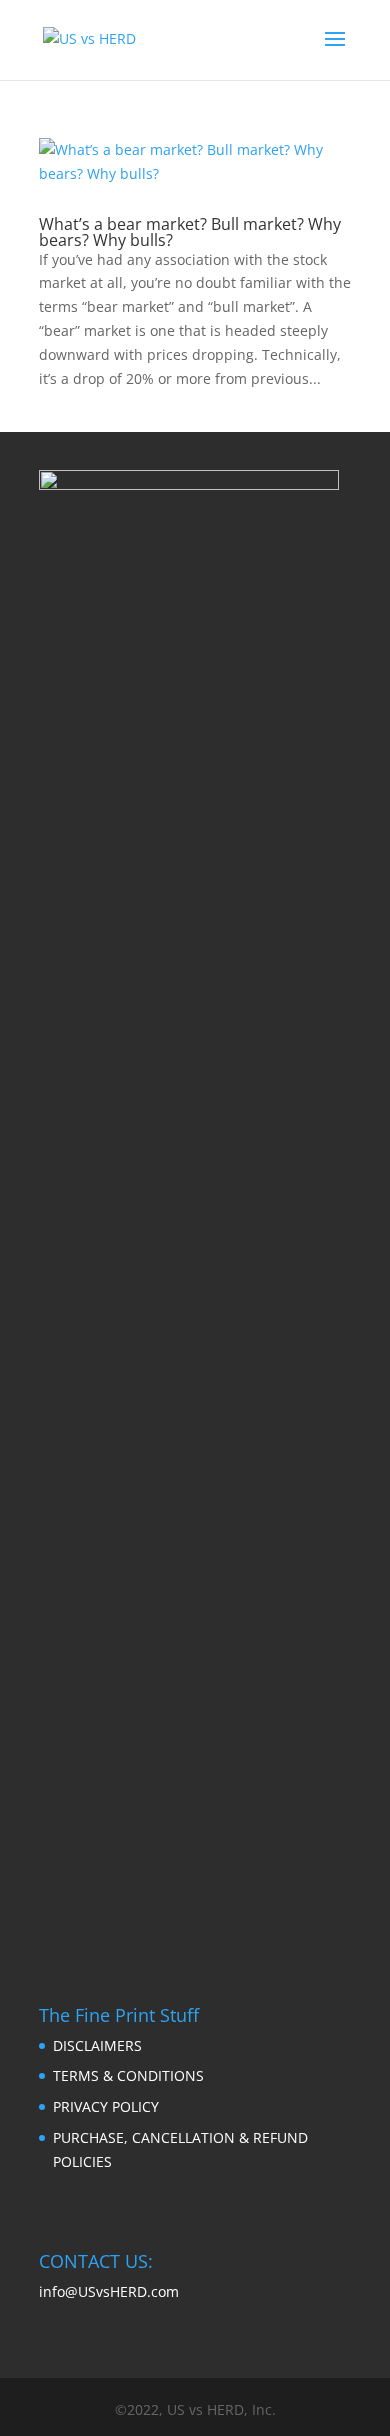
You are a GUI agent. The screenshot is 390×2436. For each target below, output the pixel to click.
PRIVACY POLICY (106, 2106)
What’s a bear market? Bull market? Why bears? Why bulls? (190, 232)
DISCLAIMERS (97, 2045)
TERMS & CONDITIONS (128, 2075)
